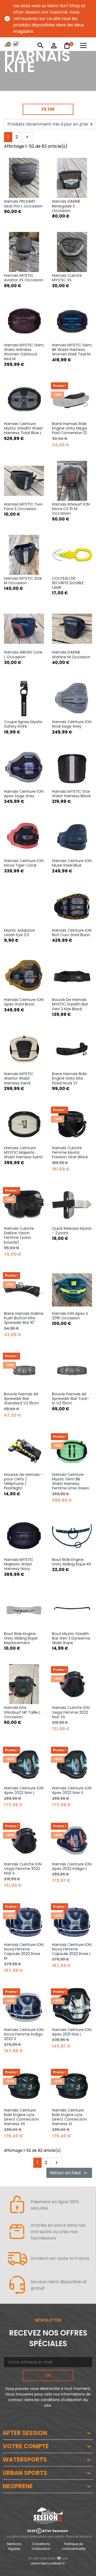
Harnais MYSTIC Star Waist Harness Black (71, 794)
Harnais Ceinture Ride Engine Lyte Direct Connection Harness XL (69, 2117)
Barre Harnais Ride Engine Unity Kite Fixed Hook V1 (69, 1078)
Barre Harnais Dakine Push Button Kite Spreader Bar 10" (24, 1318)
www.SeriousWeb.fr (48, 2563)
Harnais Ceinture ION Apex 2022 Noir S (72, 1790)
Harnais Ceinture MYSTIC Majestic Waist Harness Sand (23, 1153)
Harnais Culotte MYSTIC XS (67, 278)
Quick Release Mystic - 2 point (72, 1231)
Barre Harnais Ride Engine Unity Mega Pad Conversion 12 (69, 428)
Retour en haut (69, 2173)
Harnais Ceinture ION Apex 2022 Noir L (24, 1790)
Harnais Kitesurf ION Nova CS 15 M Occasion (71, 509)
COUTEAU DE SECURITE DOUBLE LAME (68, 583)
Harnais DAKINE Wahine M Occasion (71, 654)
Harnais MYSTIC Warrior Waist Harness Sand (19, 1078)
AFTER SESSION (25, 2433)
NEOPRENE (18, 2486)
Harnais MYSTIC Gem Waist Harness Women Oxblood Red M (24, 352)
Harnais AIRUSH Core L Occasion (23, 654)
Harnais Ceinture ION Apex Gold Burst (24, 1002)
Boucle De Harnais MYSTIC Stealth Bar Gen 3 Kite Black (70, 1004)
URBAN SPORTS (25, 2473)
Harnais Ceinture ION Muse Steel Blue (72, 863)
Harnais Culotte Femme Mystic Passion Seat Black (70, 1153)
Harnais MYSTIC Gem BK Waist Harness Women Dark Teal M (72, 350)
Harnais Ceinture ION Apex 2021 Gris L (72, 2032)
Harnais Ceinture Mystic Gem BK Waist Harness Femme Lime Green (71, 1481)
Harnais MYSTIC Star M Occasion (23, 581)
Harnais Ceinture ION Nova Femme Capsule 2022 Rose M (24, 1952)
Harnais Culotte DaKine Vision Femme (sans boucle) (19, 1235)
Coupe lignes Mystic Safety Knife (23, 724)
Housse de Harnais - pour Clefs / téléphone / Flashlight (23, 1481)
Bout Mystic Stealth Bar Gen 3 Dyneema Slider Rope (71, 1638)
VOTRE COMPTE (26, 2446)
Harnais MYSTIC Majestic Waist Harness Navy (19, 1564)
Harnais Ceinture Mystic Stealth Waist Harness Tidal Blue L (23, 428)
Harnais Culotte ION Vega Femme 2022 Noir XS (71, 1712)
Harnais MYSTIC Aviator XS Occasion (24, 278)
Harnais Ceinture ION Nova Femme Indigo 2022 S (24, 2034)
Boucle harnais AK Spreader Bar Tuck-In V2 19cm (71, 1399)
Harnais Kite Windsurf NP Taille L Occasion (22, 1712)
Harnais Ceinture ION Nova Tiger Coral (24, 863)
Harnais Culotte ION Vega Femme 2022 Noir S (23, 1869)
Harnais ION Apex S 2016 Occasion (70, 1316)
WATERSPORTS (25, 2460)
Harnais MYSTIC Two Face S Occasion (23, 506)
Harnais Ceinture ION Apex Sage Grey (24, 794)
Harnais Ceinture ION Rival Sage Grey (72, 724)
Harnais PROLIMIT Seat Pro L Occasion (23, 204)
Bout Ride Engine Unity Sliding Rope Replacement (21, 1638)
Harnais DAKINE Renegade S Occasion (66, 206)
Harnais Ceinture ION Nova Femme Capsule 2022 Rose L (72, 1949)
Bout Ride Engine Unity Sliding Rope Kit (72, 1562)
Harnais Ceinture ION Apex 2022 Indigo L (72, 1866)
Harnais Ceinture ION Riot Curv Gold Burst (72, 933)
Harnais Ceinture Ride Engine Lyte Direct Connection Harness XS (21, 2117)
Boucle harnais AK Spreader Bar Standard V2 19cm (21, 1399)
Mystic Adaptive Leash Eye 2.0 (19, 933)
